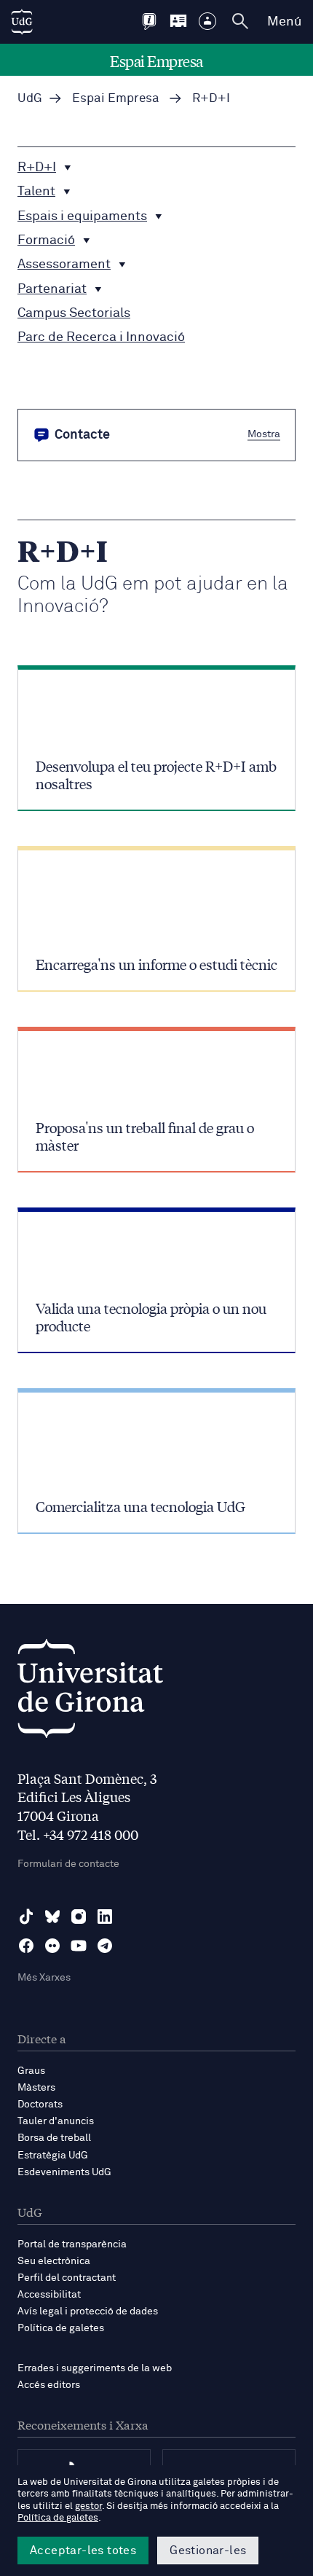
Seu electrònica (54, 2261)
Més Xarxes (44, 1978)
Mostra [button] (264, 434)
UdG (30, 99)
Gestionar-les (208, 2550)
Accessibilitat (49, 2295)
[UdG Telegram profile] (105, 1946)
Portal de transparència (72, 2244)
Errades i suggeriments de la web (95, 2368)
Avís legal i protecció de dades (88, 2311)
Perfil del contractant (67, 2278)
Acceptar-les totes (83, 2550)
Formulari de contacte (68, 1864)
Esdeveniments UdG (64, 2172)
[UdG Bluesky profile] (52, 1917)
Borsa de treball (54, 2138)
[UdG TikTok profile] (26, 1917)
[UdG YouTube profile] (79, 1946)
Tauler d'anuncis (56, 2121)
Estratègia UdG (53, 2156)
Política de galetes (61, 2328)
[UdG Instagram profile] (79, 1917)
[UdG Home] (22, 22)
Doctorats (40, 2105)
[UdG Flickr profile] (52, 1946)
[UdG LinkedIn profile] (105, 1917)
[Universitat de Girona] (90, 1692)
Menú (284, 22)
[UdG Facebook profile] (26, 1946)
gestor (88, 2506)
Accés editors (49, 2385)
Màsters (36, 2088)
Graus (31, 2071)
